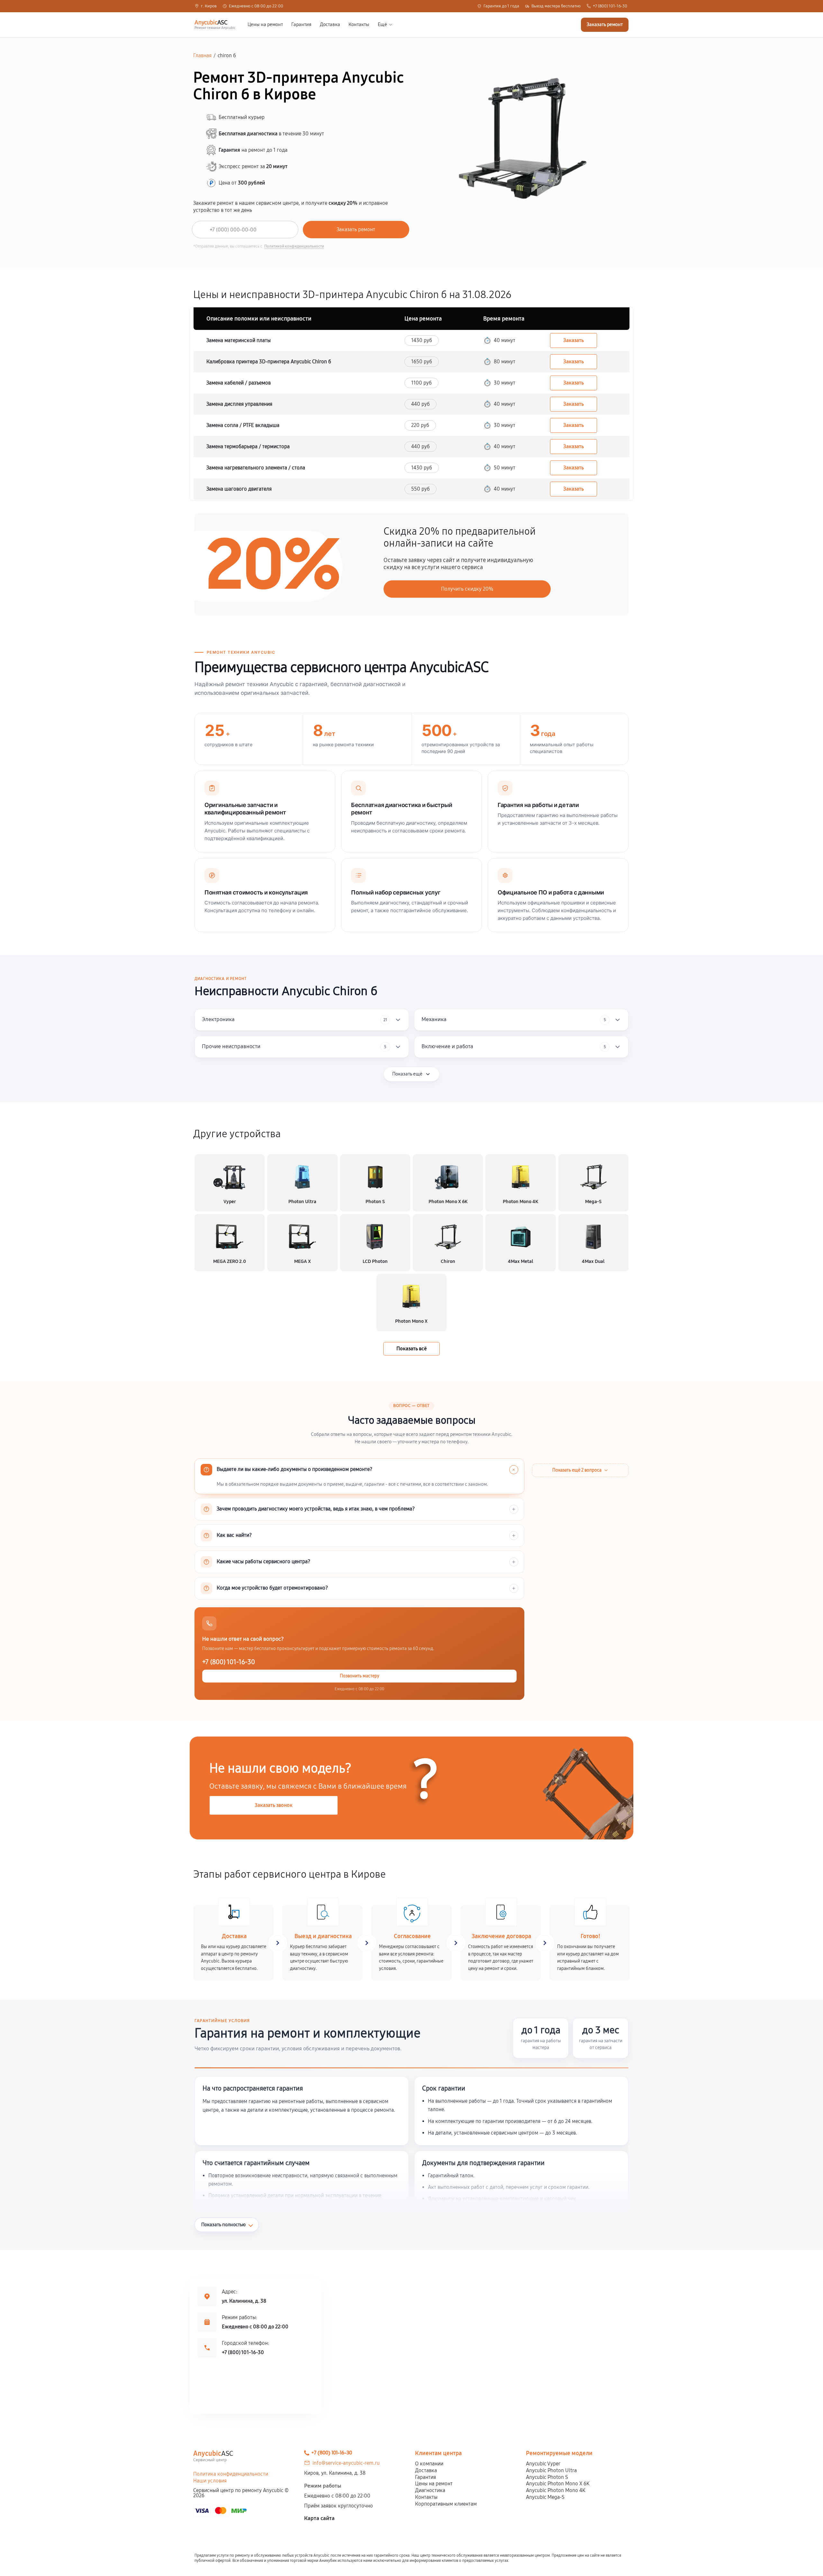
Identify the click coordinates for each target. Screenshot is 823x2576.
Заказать (574, 340)
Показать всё (411, 1349)
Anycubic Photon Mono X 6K (558, 2484)
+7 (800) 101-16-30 (610, 6)
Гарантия (301, 25)
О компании (429, 2464)
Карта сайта (319, 2518)
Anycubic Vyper (543, 2464)
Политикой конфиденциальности (294, 246)
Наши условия (210, 2481)
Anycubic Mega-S (545, 2497)
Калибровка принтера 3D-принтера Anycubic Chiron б (269, 362)
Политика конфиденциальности (231, 2474)
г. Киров (209, 6)
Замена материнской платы (239, 340)
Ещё (382, 25)
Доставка (330, 25)
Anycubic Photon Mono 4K (556, 2490)
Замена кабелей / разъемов (239, 383)
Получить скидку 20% (467, 589)
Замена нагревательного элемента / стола (256, 468)
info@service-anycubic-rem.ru (346, 2463)
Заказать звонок (274, 1805)
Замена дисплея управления (239, 404)
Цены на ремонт (265, 25)
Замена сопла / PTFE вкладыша (243, 425)
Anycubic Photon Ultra (551, 2470)
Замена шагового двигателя (239, 489)
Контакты (359, 25)
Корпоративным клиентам (446, 2504)
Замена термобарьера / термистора (248, 446)
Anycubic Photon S (547, 2477)
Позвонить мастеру (360, 1676)
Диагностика (430, 2490)
